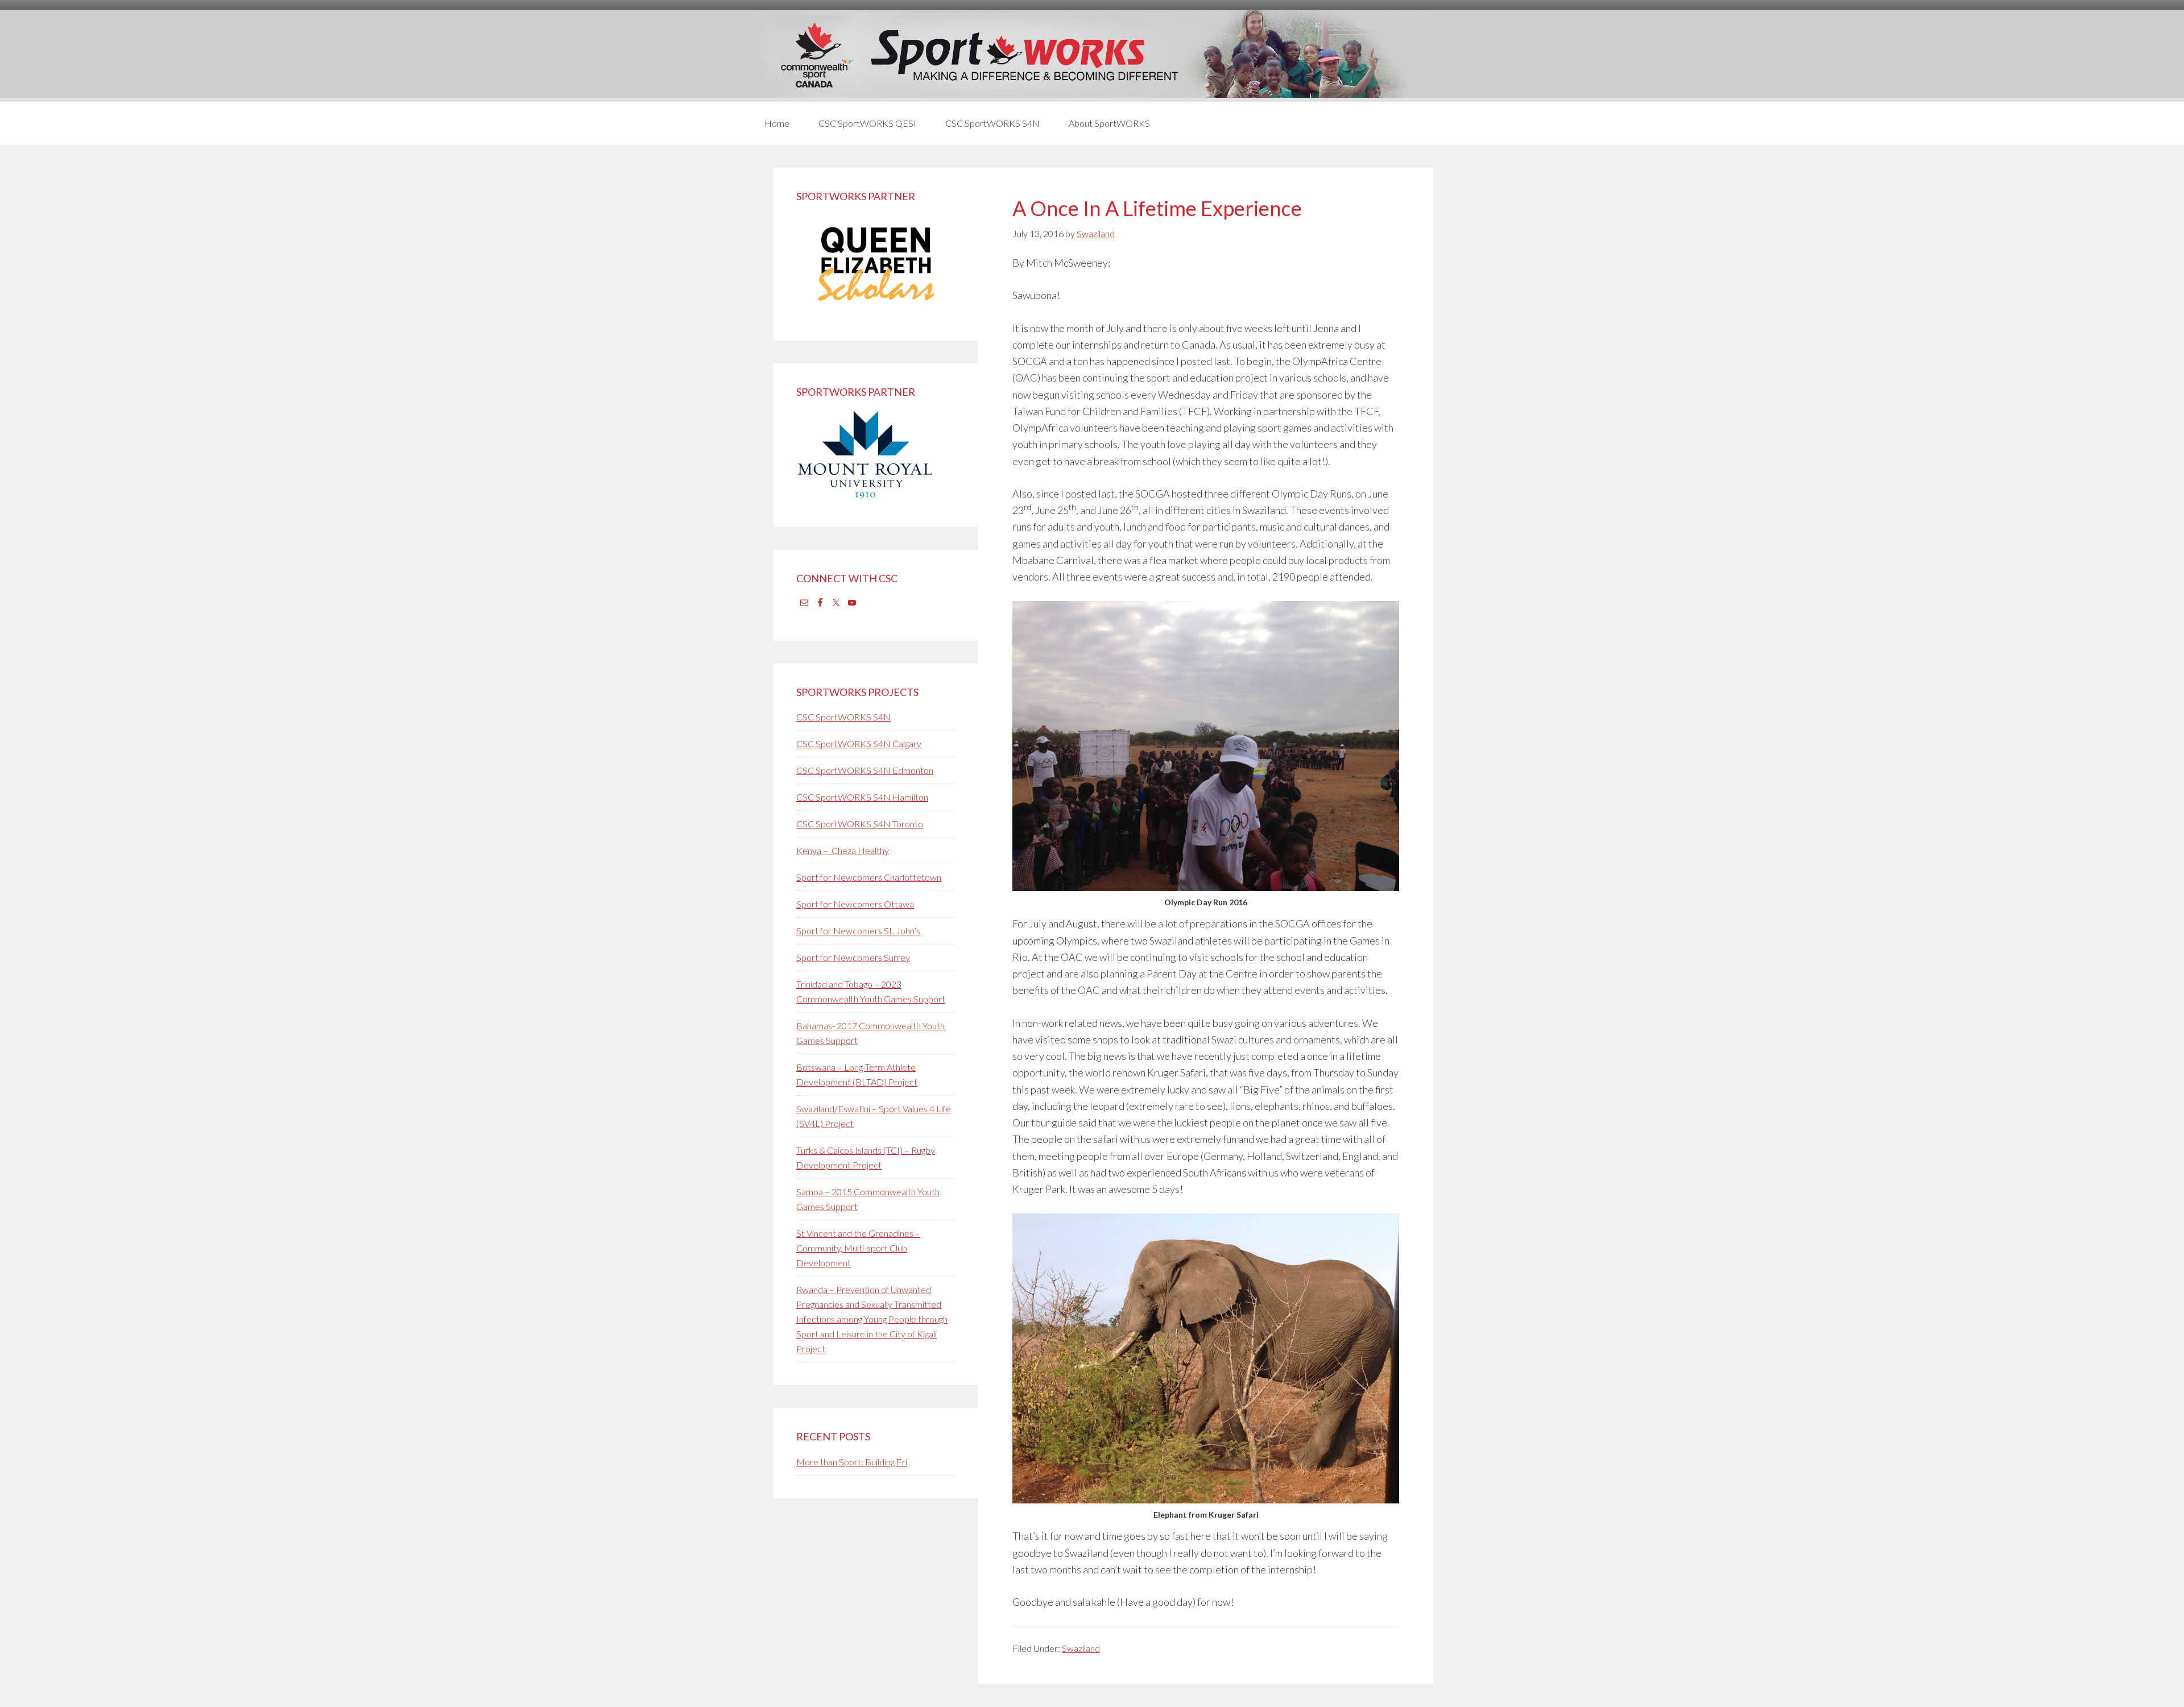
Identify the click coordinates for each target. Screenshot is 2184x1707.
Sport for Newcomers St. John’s (858, 931)
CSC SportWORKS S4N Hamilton (862, 797)
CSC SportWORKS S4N (843, 717)
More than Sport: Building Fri (852, 1462)
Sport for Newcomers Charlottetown (869, 877)
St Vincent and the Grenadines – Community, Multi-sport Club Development (858, 1248)
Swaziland (1081, 1648)
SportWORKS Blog (1092, 55)
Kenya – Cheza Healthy (843, 850)
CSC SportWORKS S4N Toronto (860, 824)
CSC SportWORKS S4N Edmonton (865, 770)
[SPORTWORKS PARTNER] (876, 310)
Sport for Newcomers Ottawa (855, 904)
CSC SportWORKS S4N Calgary (859, 743)
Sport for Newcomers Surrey (853, 957)
